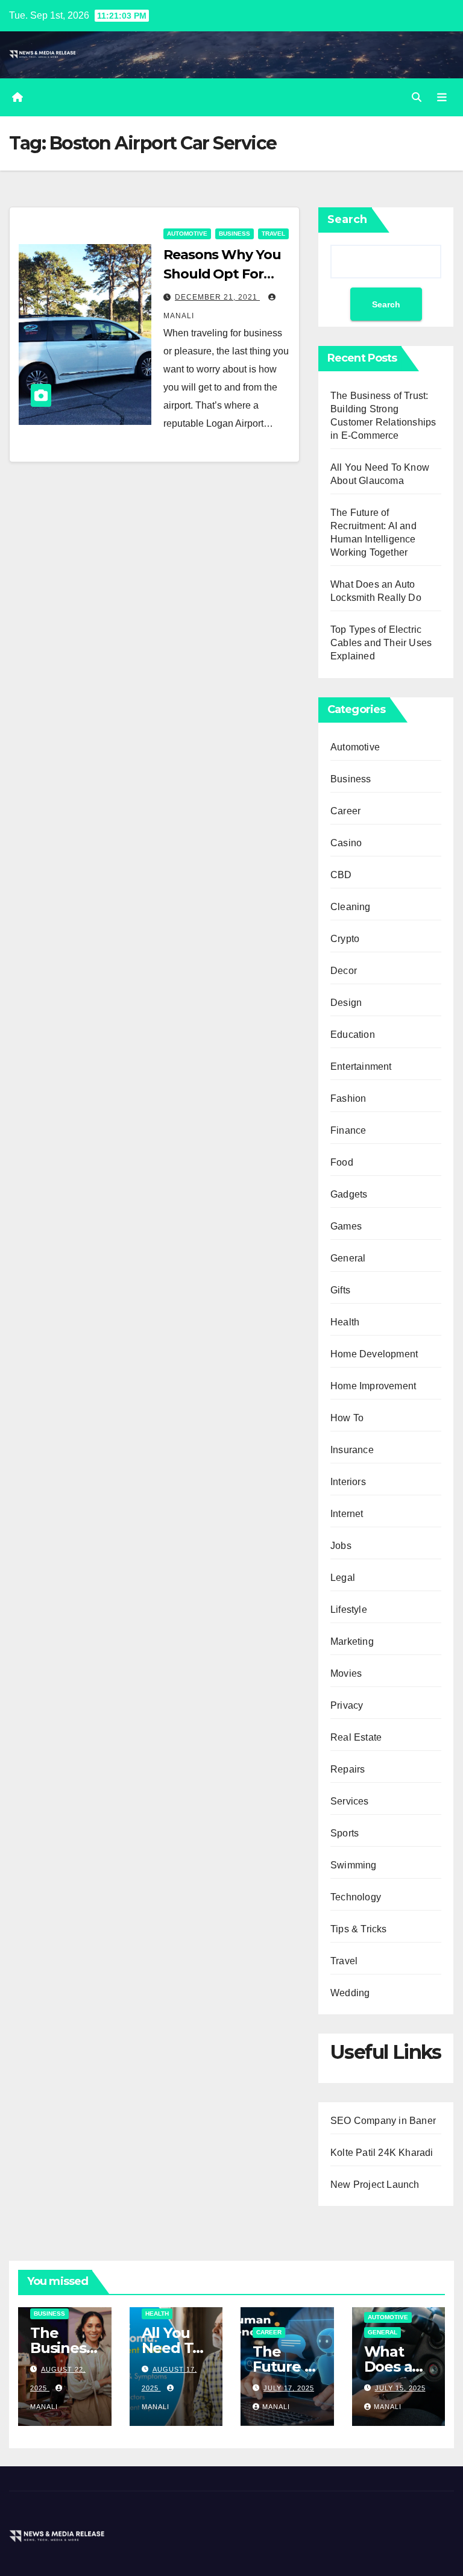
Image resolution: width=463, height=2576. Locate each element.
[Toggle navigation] (442, 98)
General (348, 1258)
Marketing (352, 1641)
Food (342, 1162)
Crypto (345, 939)
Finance (348, 1130)
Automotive (187, 234)
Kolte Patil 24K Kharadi (382, 2153)
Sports (345, 1833)
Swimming (354, 1865)
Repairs (348, 1769)
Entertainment (361, 1067)
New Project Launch (375, 2185)
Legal (343, 1578)
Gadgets (349, 1194)
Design (346, 1003)
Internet (347, 1514)
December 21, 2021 (217, 297)
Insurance (352, 1450)
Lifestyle (349, 1610)
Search (347, 219)
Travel (273, 234)
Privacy (347, 1705)
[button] (417, 97)
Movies (346, 1673)
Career (345, 811)
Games (346, 1226)
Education (353, 1035)
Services (350, 1801)
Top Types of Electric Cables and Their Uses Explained (381, 643)
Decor (344, 971)
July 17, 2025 (289, 2388)
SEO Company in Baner (383, 2121)
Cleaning (351, 907)
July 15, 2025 (400, 2388)
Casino (346, 843)
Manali (276, 2407)
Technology (356, 1897)
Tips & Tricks (359, 1929)
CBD (341, 875)
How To (347, 1418)
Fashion (348, 1098)
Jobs (341, 1546)
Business (235, 234)
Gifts (340, 1290)
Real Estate (356, 1737)
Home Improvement (373, 1386)
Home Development (374, 1354)
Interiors (348, 1482)
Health (345, 1322)
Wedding (350, 1993)
